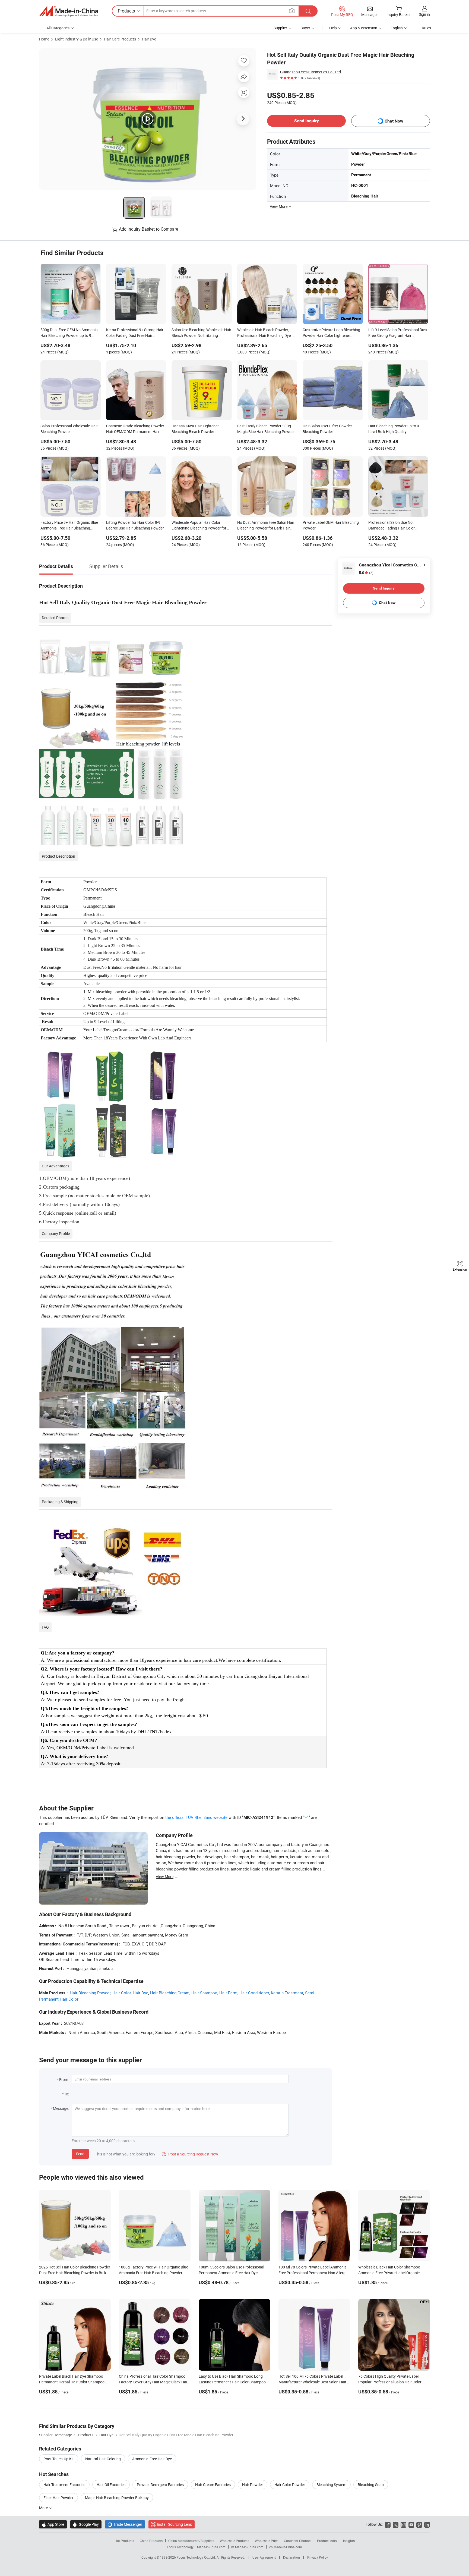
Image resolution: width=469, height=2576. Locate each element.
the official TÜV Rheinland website (196, 1817)
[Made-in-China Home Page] (69, 11)
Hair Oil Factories (111, 2485)
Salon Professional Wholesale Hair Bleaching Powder (69, 429)
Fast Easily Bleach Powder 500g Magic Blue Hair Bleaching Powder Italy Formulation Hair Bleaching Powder (266, 429)
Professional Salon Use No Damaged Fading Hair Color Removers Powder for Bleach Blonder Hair (393, 526)
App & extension (364, 28)
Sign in (424, 14)
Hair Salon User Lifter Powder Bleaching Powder (327, 429)
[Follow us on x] (396, 2524)
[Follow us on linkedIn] (427, 2524)
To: (66, 2094)
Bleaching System (331, 2485)
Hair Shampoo (204, 1993)
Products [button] (126, 11)
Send (80, 2154)
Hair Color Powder (290, 2485)
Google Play (86, 2524)
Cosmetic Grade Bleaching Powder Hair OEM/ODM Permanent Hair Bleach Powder (135, 429)
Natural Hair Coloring (103, 2459)
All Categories (58, 28)
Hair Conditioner (254, 1993)
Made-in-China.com (211, 2547)
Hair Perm (228, 1993)
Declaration (291, 2557)
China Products (151, 2541)
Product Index (327, 2541)
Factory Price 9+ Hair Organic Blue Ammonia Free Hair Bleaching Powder (69, 526)
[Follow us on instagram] (403, 2524)
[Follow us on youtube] (411, 2524)
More (44, 2508)
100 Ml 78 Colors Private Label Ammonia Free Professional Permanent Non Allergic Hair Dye (313, 2273)
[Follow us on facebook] (388, 2524)
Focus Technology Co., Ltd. (197, 2557)
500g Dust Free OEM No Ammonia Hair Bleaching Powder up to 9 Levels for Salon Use (69, 333)
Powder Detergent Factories (160, 2485)
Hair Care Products (120, 39)
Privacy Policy (318, 2557)
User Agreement (264, 2557)
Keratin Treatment (287, 1993)
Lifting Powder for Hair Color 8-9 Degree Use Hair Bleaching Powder (135, 525)
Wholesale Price (267, 2541)
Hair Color (122, 1993)
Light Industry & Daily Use (77, 39)
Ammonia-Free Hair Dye (152, 2459)
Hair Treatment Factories (64, 2485)
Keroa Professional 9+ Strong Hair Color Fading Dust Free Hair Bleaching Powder (135, 333)
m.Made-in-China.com (247, 2547)
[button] (292, 11)
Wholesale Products (234, 2541)
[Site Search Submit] (308, 11)
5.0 (366, 573)
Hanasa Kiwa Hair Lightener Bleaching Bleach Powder (195, 429)
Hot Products (124, 2541)
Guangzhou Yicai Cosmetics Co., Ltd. (311, 72)
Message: (61, 2108)
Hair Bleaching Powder (90, 1993)
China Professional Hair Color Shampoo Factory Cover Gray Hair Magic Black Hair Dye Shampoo (154, 2382)
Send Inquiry (307, 121)
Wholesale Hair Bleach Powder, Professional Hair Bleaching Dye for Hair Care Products (267, 333)
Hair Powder (253, 2485)
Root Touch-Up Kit (59, 2459)
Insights (349, 2541)
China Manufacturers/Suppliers (191, 2541)
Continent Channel (298, 2541)
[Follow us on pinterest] (419, 2524)
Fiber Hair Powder (58, 2498)
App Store (53, 2524)
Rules (426, 28)
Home (44, 39)
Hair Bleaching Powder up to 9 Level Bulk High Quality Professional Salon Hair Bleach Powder (394, 429)
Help (333, 28)
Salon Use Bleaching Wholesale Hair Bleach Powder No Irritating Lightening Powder (201, 333)
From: (64, 2080)
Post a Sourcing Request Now (190, 2154)
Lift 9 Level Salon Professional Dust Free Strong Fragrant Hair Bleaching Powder (398, 333)
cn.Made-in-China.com (286, 2547)
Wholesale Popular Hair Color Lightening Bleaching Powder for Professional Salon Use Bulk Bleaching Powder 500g (199, 526)
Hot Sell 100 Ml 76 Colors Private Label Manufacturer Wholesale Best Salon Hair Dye (312, 2382)
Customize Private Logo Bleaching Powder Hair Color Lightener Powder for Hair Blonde (331, 333)
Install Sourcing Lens (174, 2524)
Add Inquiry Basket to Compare (148, 229)
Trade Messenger (125, 2524)
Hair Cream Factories (213, 2485)
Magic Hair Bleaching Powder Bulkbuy (117, 2498)
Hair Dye (149, 39)
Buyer (305, 28)
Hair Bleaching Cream (170, 1993)
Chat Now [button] (394, 121)
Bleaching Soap (371, 2485)
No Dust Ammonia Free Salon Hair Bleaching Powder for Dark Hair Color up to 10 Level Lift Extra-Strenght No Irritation (266, 526)
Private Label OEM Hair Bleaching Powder (331, 525)
